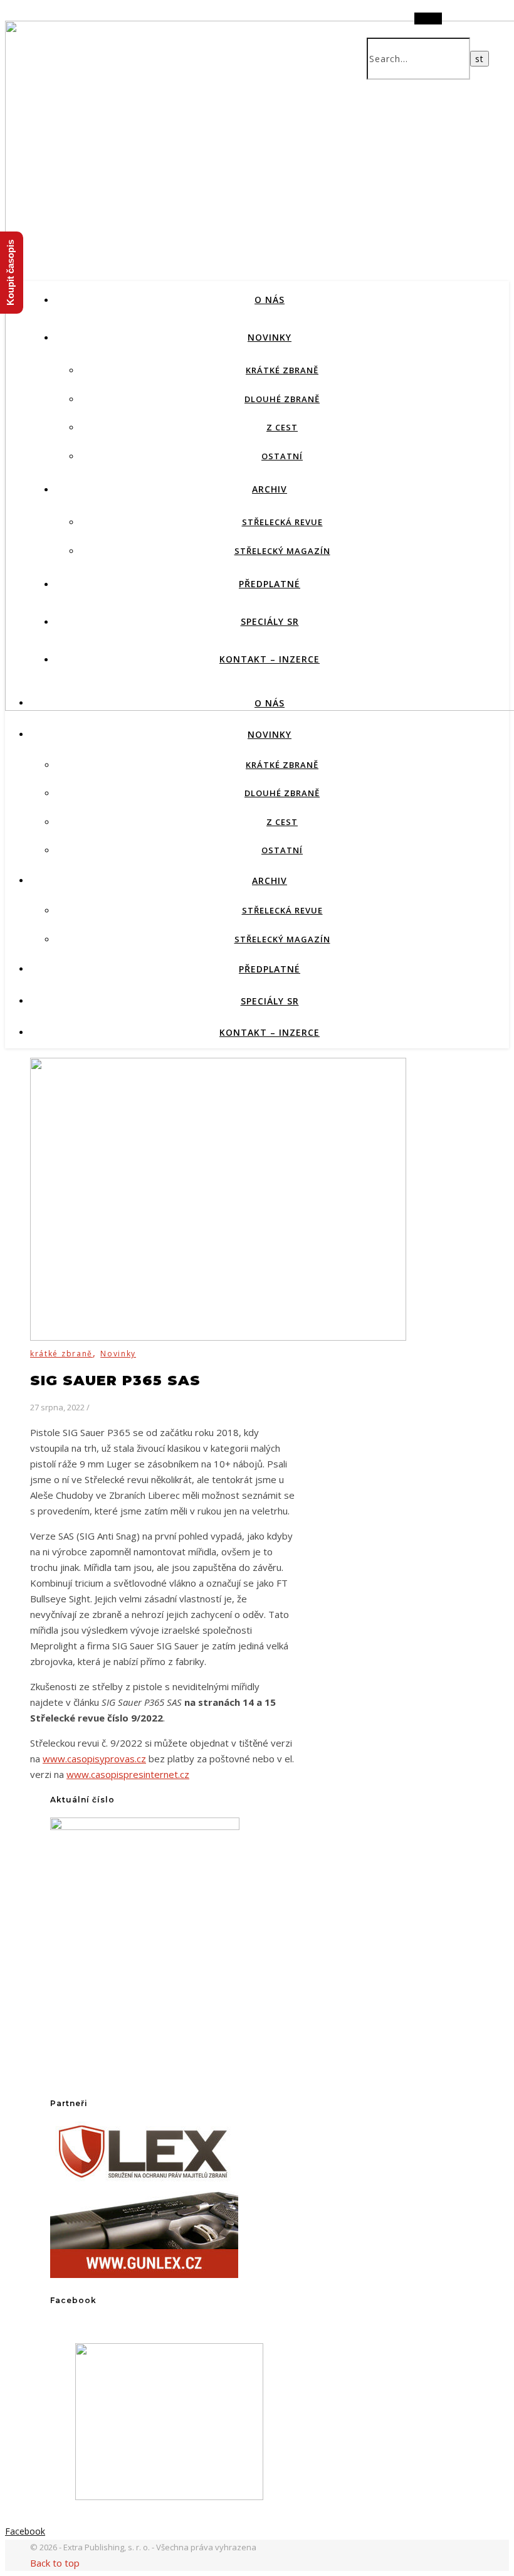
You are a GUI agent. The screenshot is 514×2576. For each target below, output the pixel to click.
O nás (270, 300)
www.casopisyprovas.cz (94, 1759)
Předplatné (270, 584)
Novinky (270, 337)
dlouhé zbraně (282, 399)
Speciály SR (270, 621)
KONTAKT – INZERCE (270, 659)
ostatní (282, 456)
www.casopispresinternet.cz (128, 1774)
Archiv (270, 489)
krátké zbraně (282, 370)
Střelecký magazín (282, 551)
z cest (282, 427)
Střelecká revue (282, 522)
